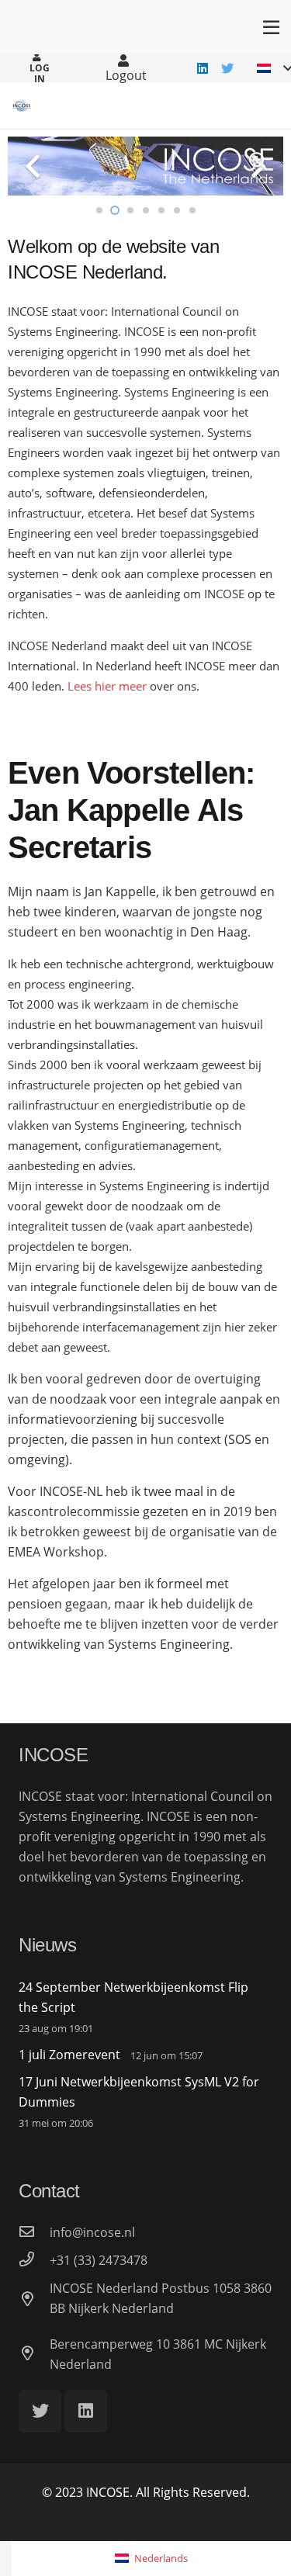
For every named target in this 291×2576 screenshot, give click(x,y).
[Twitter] (227, 68)
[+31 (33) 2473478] (34, 2260)
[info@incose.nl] (34, 2232)
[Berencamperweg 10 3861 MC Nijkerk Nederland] (34, 2354)
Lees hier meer (107, 686)
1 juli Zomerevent (69, 2055)
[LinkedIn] (203, 68)
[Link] (22, 106)
